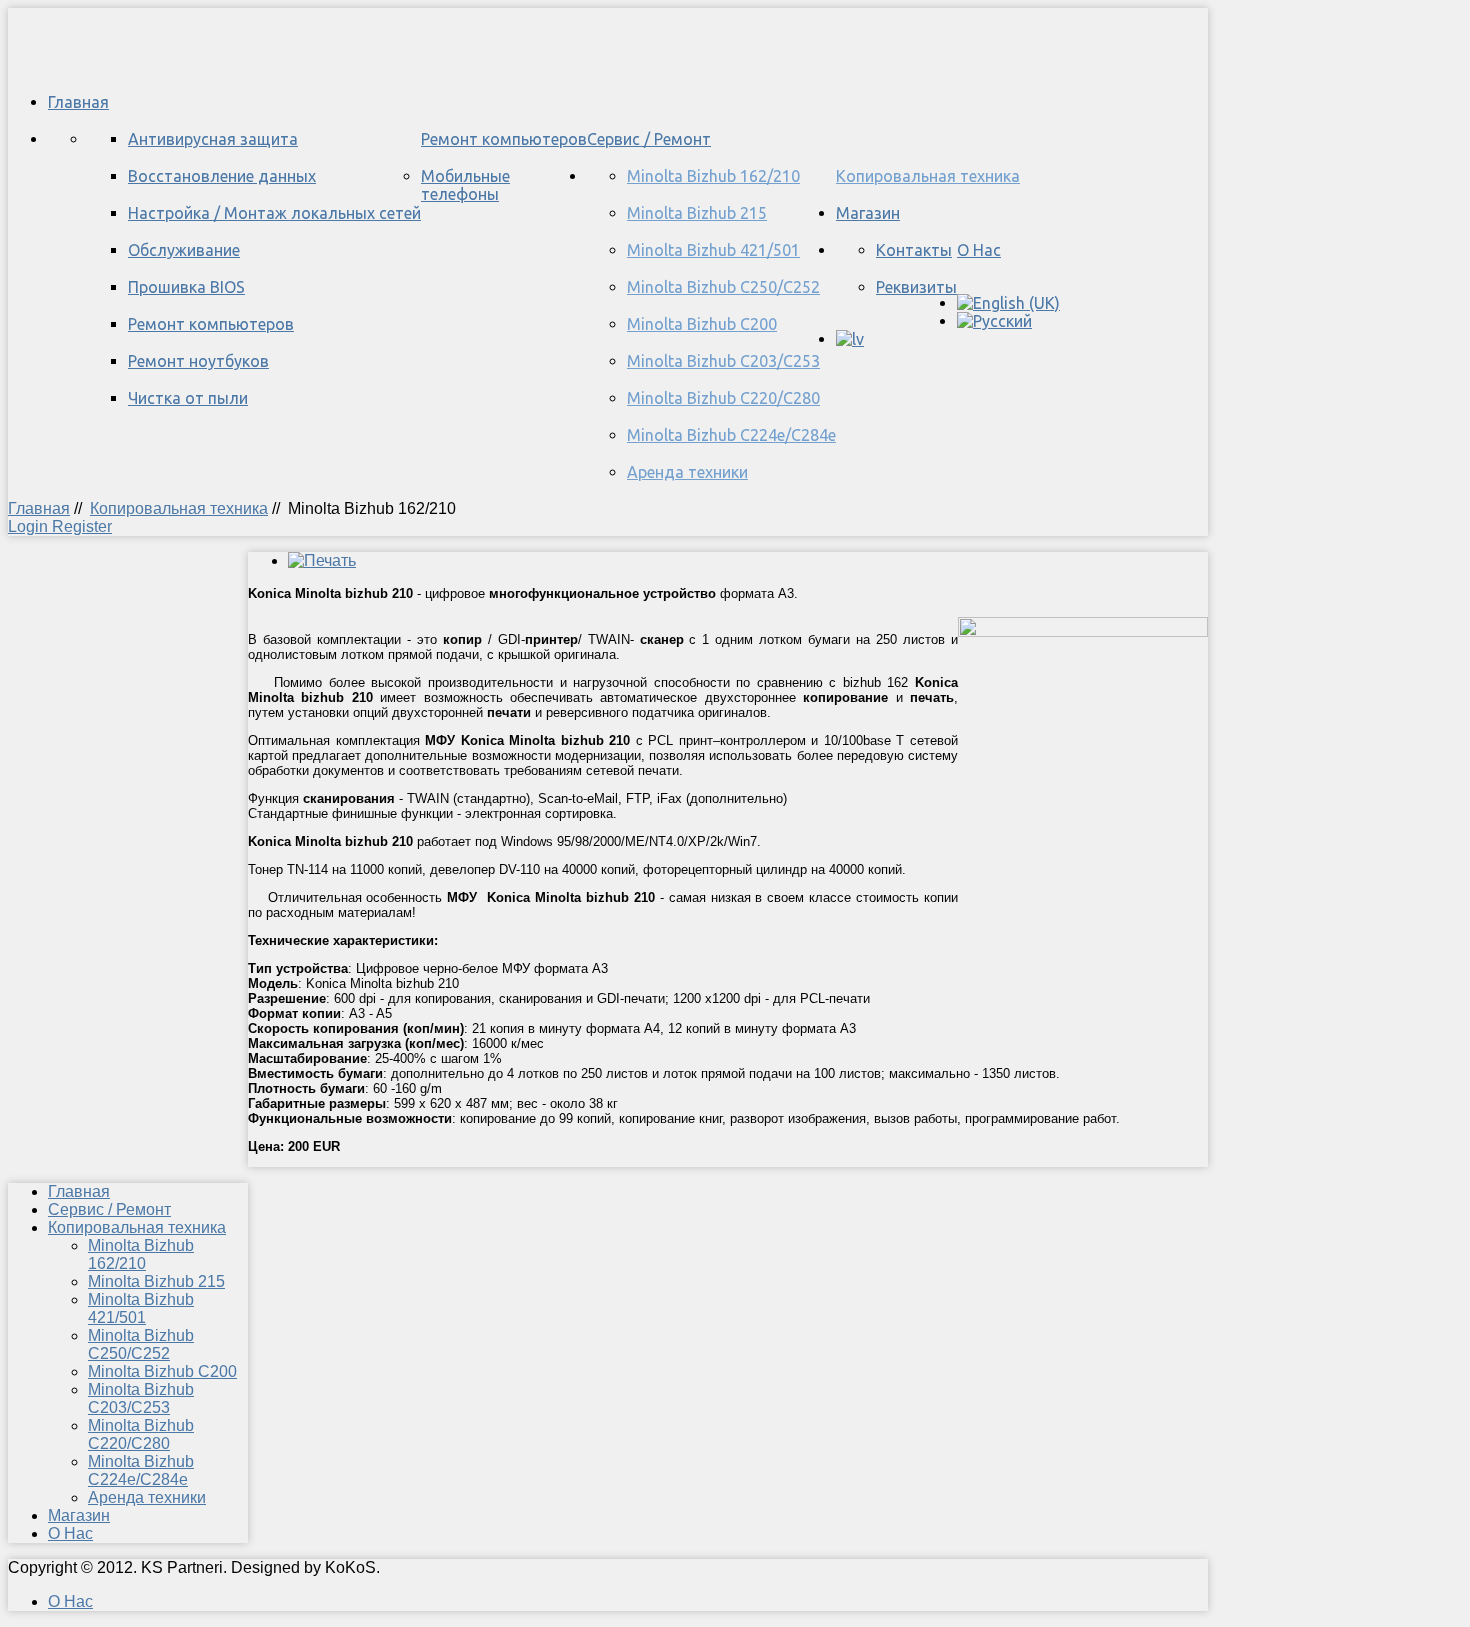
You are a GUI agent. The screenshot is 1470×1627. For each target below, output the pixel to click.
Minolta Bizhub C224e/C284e (731, 435)
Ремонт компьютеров (504, 139)
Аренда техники (687, 472)
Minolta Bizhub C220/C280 (723, 398)
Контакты (914, 250)
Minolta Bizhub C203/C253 (723, 361)
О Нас (979, 250)
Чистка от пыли (188, 398)
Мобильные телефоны (465, 185)
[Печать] (322, 560)
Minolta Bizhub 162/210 (713, 176)
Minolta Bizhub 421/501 (713, 250)
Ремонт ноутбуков (198, 361)
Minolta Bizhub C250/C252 (723, 287)
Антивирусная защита (213, 139)
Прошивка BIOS (186, 287)
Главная (78, 102)
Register (82, 526)
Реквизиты (916, 287)
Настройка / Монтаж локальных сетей (274, 213)
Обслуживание (184, 250)
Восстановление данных (222, 176)
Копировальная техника (928, 176)
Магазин (868, 213)
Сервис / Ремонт (649, 139)
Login (30, 526)
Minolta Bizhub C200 (702, 324)
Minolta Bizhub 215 (697, 213)
